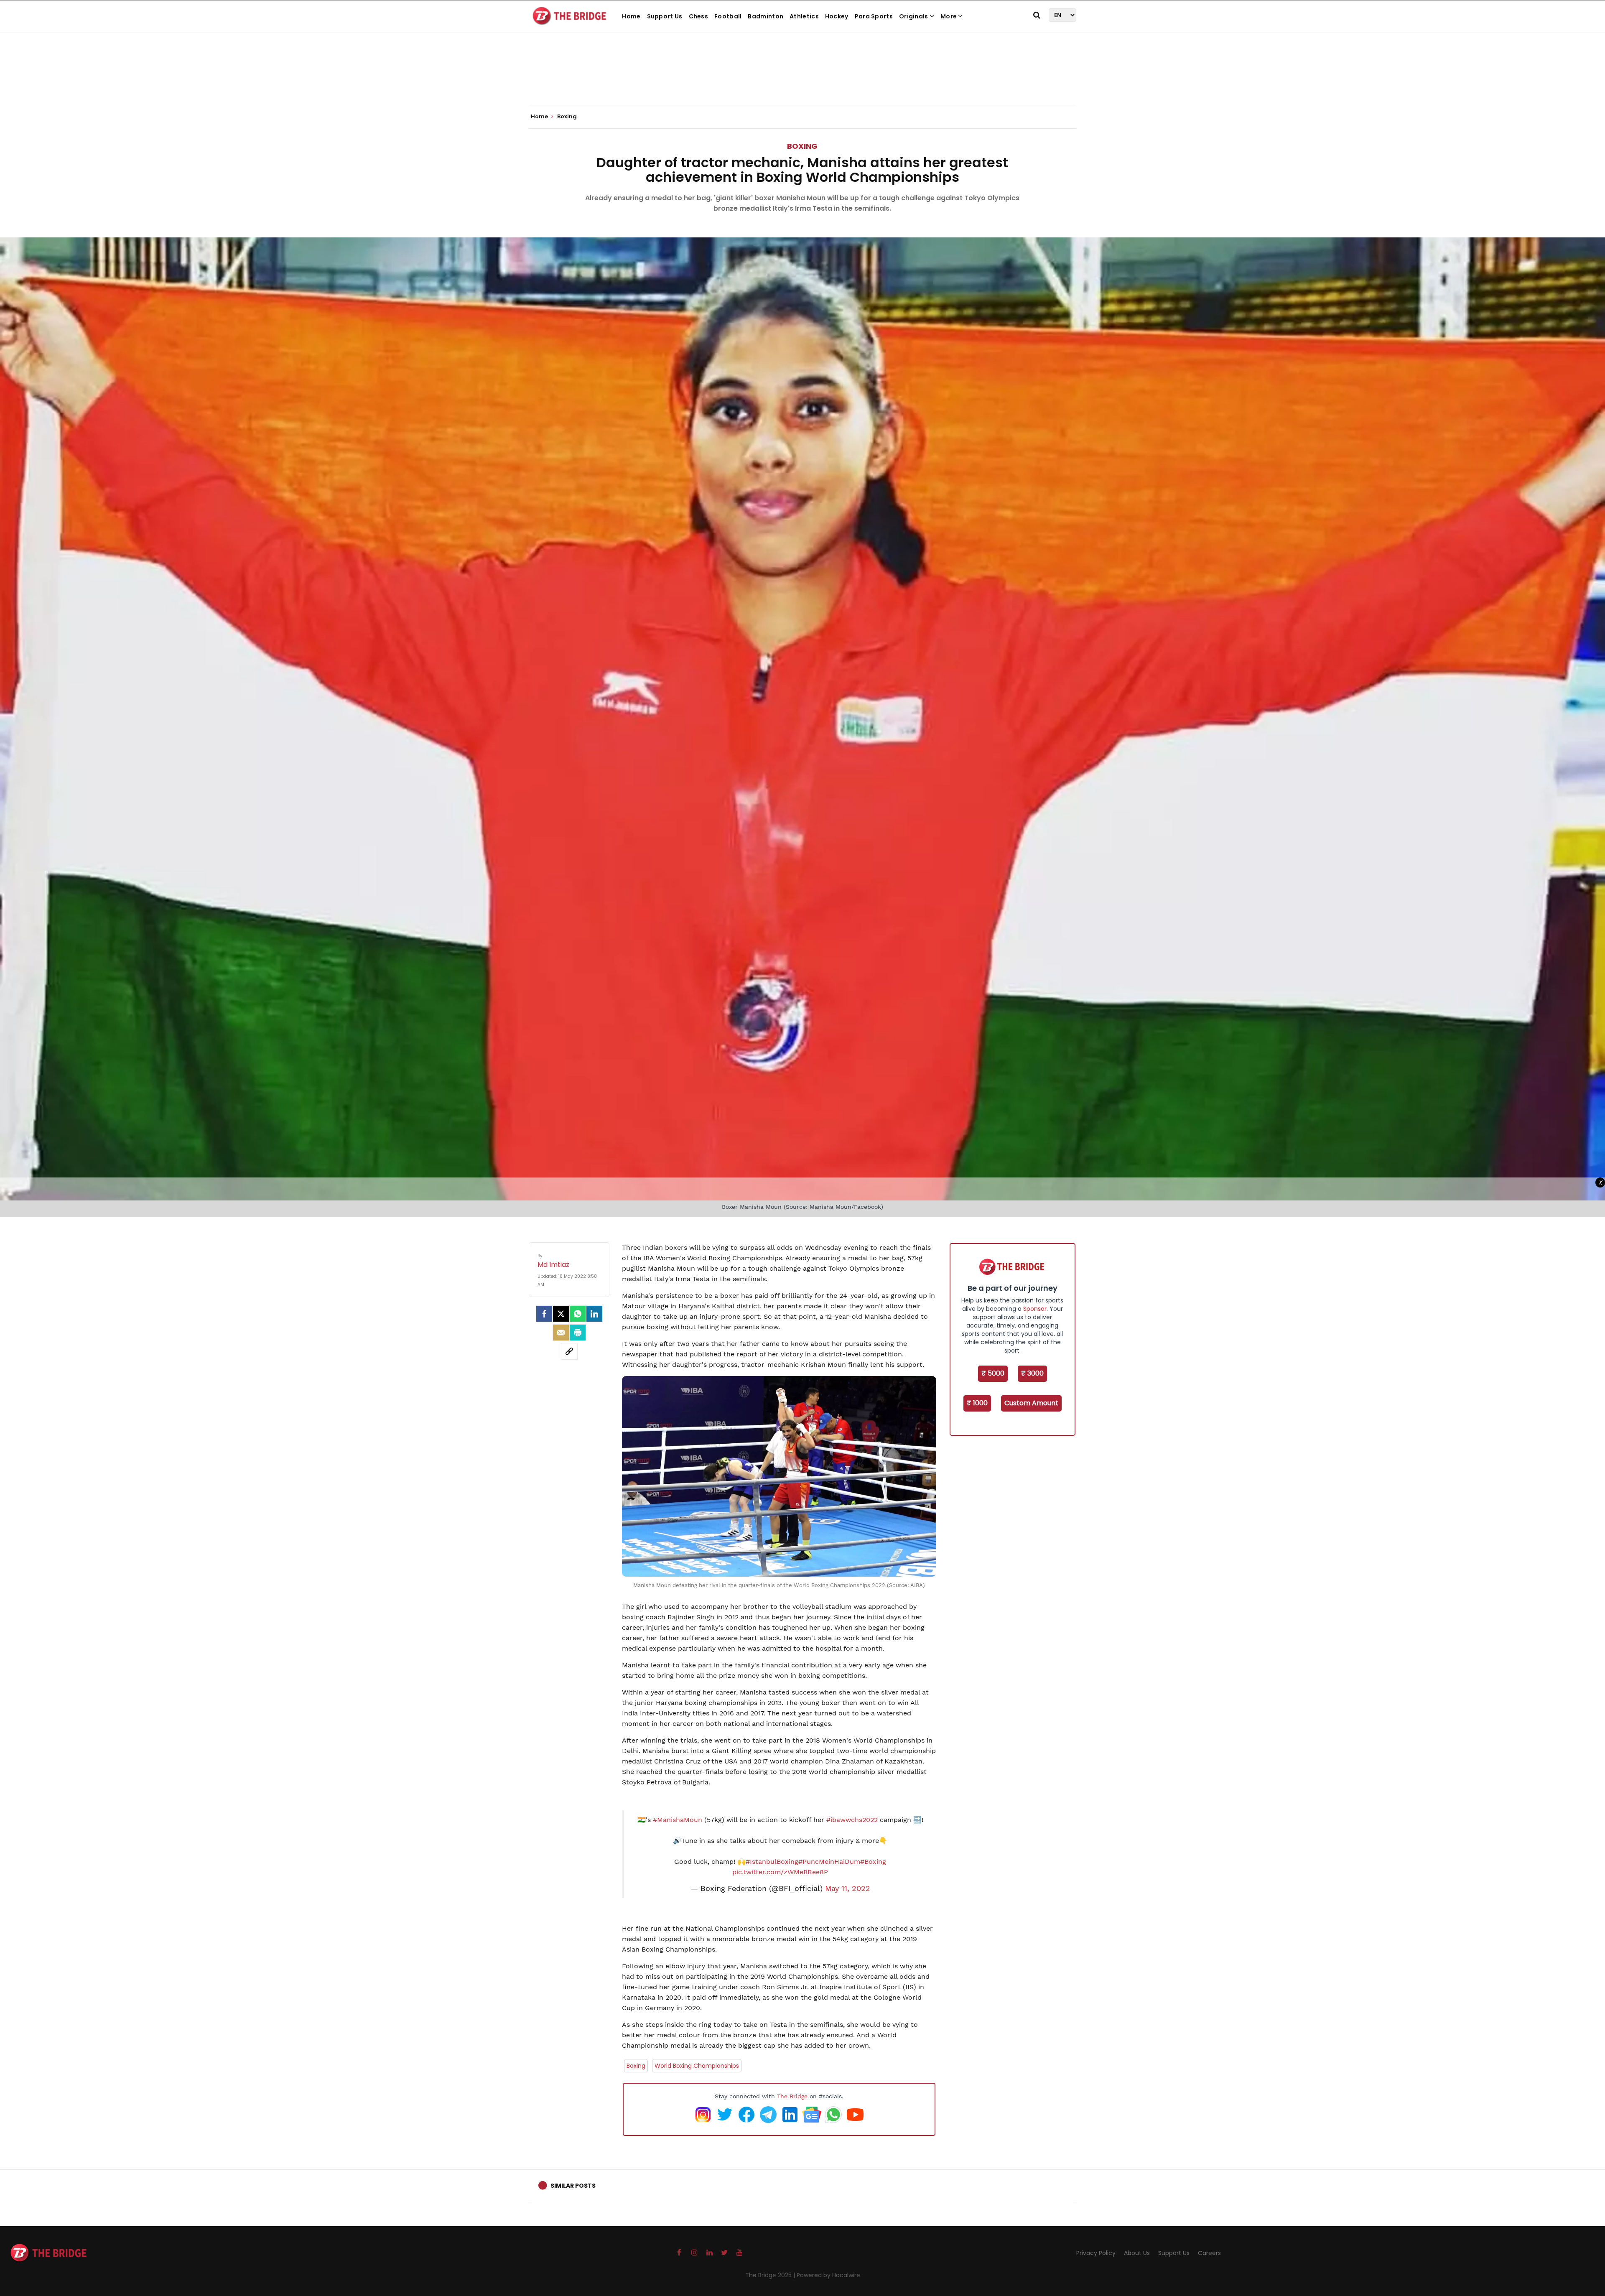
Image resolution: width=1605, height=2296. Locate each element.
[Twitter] (561, 1314)
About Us (1137, 2253)
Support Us (665, 16)
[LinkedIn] (594, 1314)
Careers (1209, 2253)
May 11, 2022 (848, 1888)
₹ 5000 (993, 1373)
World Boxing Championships (697, 2066)
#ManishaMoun (678, 1820)
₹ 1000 (977, 1403)
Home (631, 16)
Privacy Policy (1096, 2253)
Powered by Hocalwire (828, 2275)
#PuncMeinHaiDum (829, 1862)
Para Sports (874, 16)
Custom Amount (1031, 1403)
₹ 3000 (1032, 1373)
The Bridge (792, 2096)
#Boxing (873, 1862)
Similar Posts (573, 2186)
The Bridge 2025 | (771, 2275)
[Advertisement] (802, 79)
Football (728, 16)
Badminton (766, 16)
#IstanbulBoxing (772, 1862)
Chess (699, 16)
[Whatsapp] (578, 1314)
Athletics (804, 16)
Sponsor (1035, 1309)
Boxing (802, 146)
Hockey (837, 16)
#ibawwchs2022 (852, 1820)
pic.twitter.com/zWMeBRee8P (780, 1872)
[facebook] (544, 1314)
